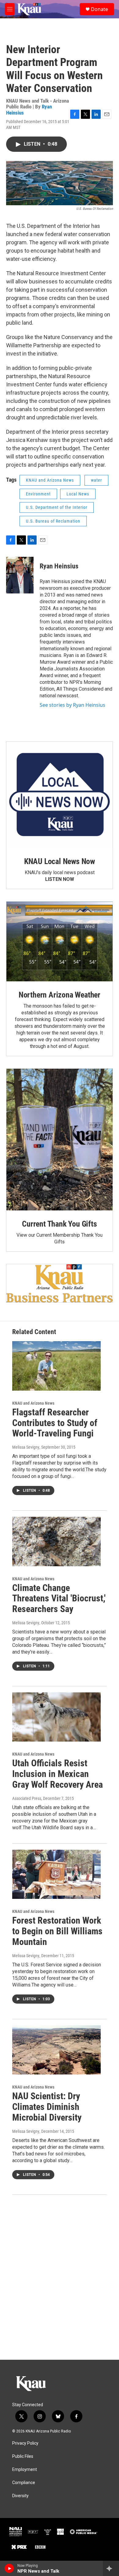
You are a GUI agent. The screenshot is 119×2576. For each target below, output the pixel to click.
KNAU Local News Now (60, 861)
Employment (25, 2470)
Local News (78, 494)
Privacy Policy (25, 2443)
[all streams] (111, 2568)
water (96, 480)
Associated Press (27, 1798)
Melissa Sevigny (26, 1447)
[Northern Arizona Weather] (60, 941)
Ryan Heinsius (59, 566)
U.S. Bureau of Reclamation (53, 521)
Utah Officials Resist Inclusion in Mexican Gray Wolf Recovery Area (58, 1774)
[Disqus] (60, 2277)
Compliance (24, 2483)
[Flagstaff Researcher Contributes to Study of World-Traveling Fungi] (56, 1366)
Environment (38, 494)
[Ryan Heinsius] (20, 575)
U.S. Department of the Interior (57, 507)
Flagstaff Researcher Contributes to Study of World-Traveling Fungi (55, 1423)
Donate (99, 9)
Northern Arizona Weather (60, 995)
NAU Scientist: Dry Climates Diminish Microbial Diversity (47, 2107)
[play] (9, 2568)
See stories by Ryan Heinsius (72, 705)
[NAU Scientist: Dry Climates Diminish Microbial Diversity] (56, 2050)
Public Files (23, 2456)
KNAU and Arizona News (50, 480)
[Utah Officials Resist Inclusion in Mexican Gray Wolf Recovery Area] (56, 1717)
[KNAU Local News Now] (60, 795)
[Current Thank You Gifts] (60, 1140)
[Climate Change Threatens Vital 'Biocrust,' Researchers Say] (56, 1542)
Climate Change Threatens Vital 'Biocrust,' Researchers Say (59, 1598)
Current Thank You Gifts (59, 1224)
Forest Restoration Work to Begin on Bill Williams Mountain (57, 1931)
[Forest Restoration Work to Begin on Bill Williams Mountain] (56, 1874)
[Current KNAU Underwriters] (60, 1283)
